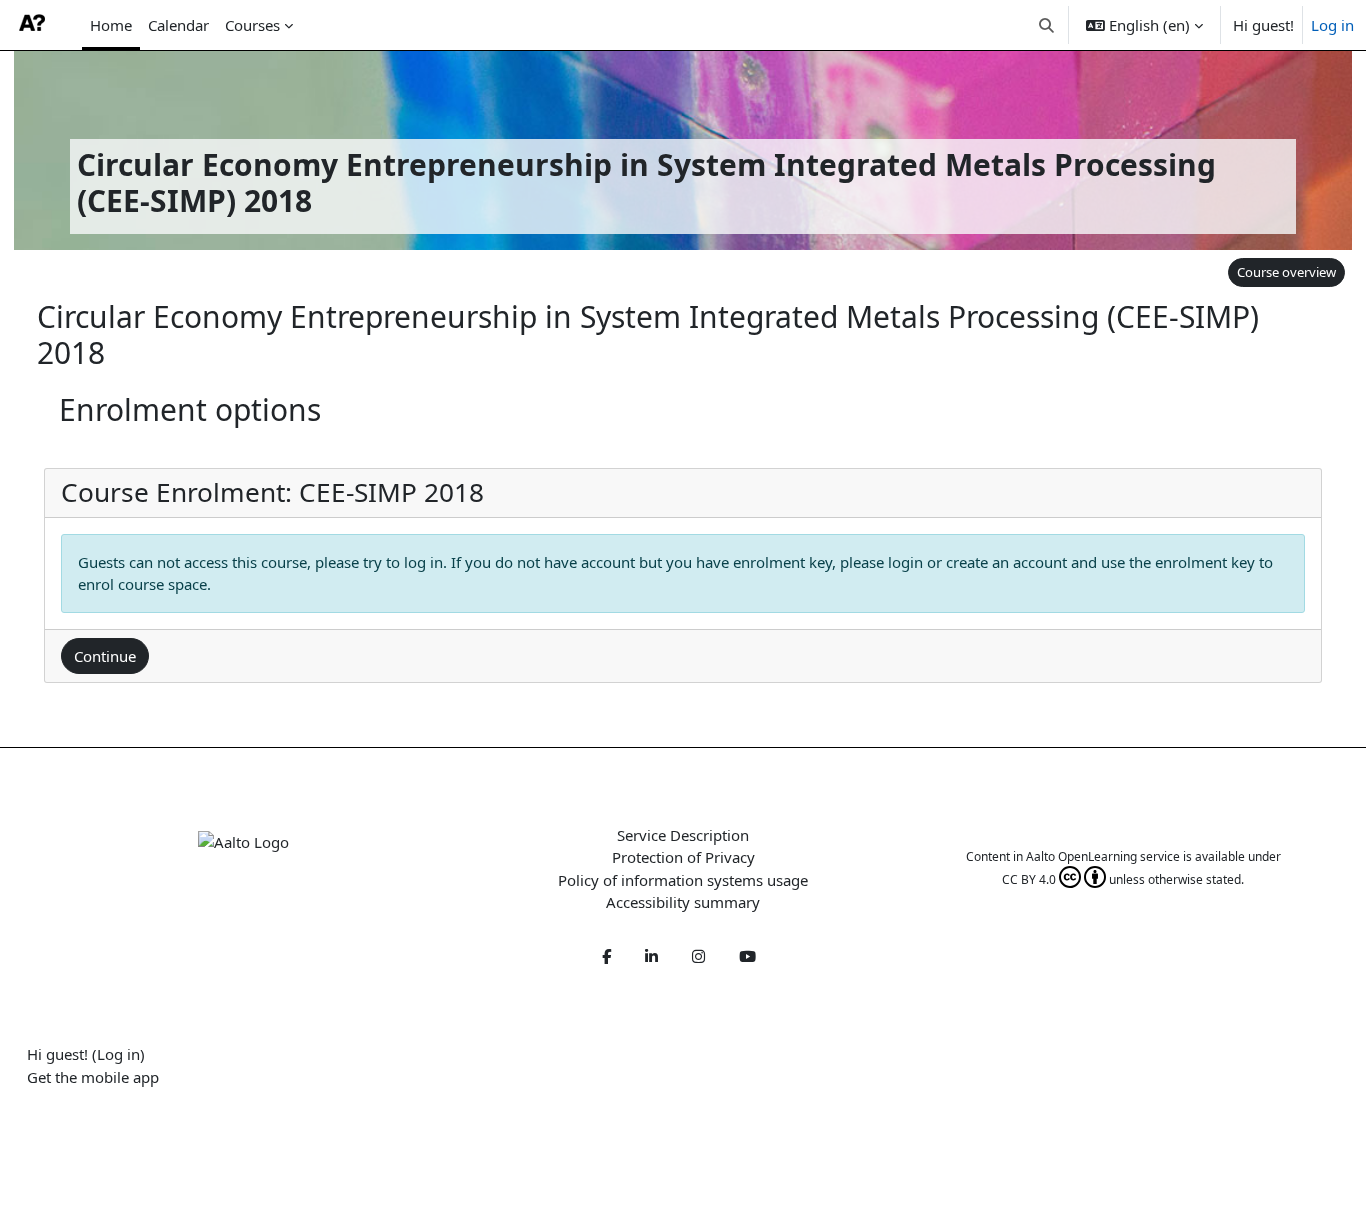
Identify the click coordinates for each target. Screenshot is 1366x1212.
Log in (1332, 25)
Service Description (683, 835)
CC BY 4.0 (1029, 879)
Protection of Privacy (683, 857)
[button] (1047, 25)
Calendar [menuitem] (178, 25)
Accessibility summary (683, 902)
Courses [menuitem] (252, 25)
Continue (105, 656)
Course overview (1286, 272)
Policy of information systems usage (683, 880)
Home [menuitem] (111, 25)
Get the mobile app (93, 1077)
